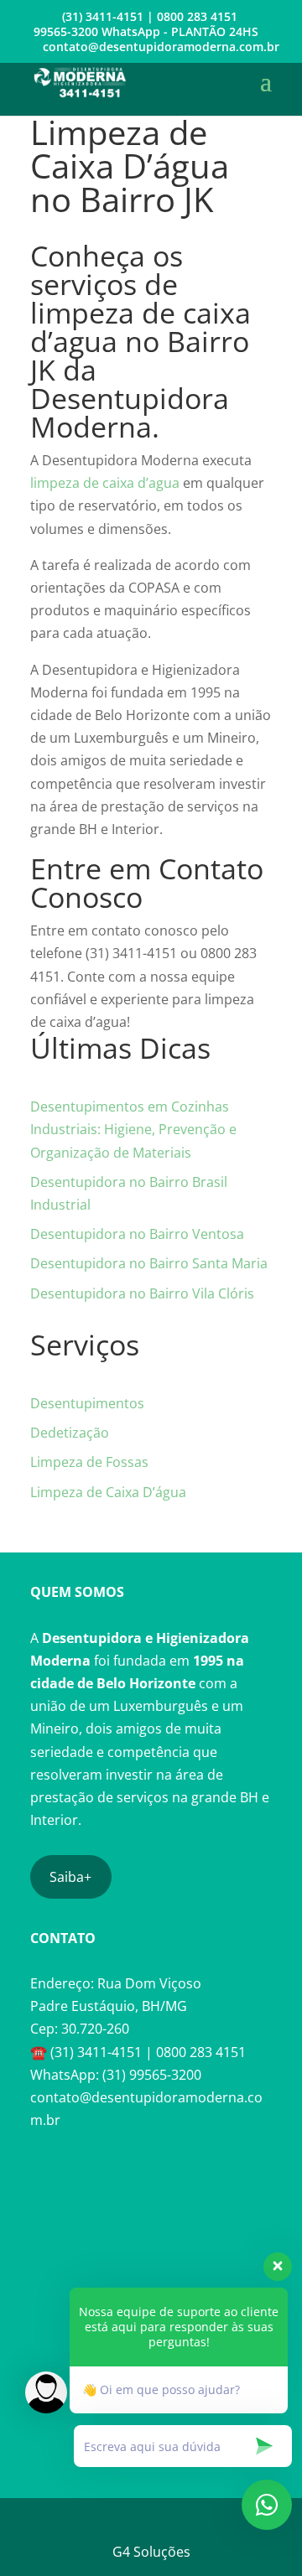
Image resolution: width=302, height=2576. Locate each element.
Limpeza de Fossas (89, 1462)
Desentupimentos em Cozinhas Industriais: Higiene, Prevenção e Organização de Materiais (133, 1129)
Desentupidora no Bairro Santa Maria (149, 1263)
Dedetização (70, 1433)
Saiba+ (70, 1877)
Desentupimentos (87, 1403)
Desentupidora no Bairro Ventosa (137, 1234)
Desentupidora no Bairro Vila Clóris (142, 1293)
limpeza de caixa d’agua (105, 483)
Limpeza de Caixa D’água (108, 1492)
